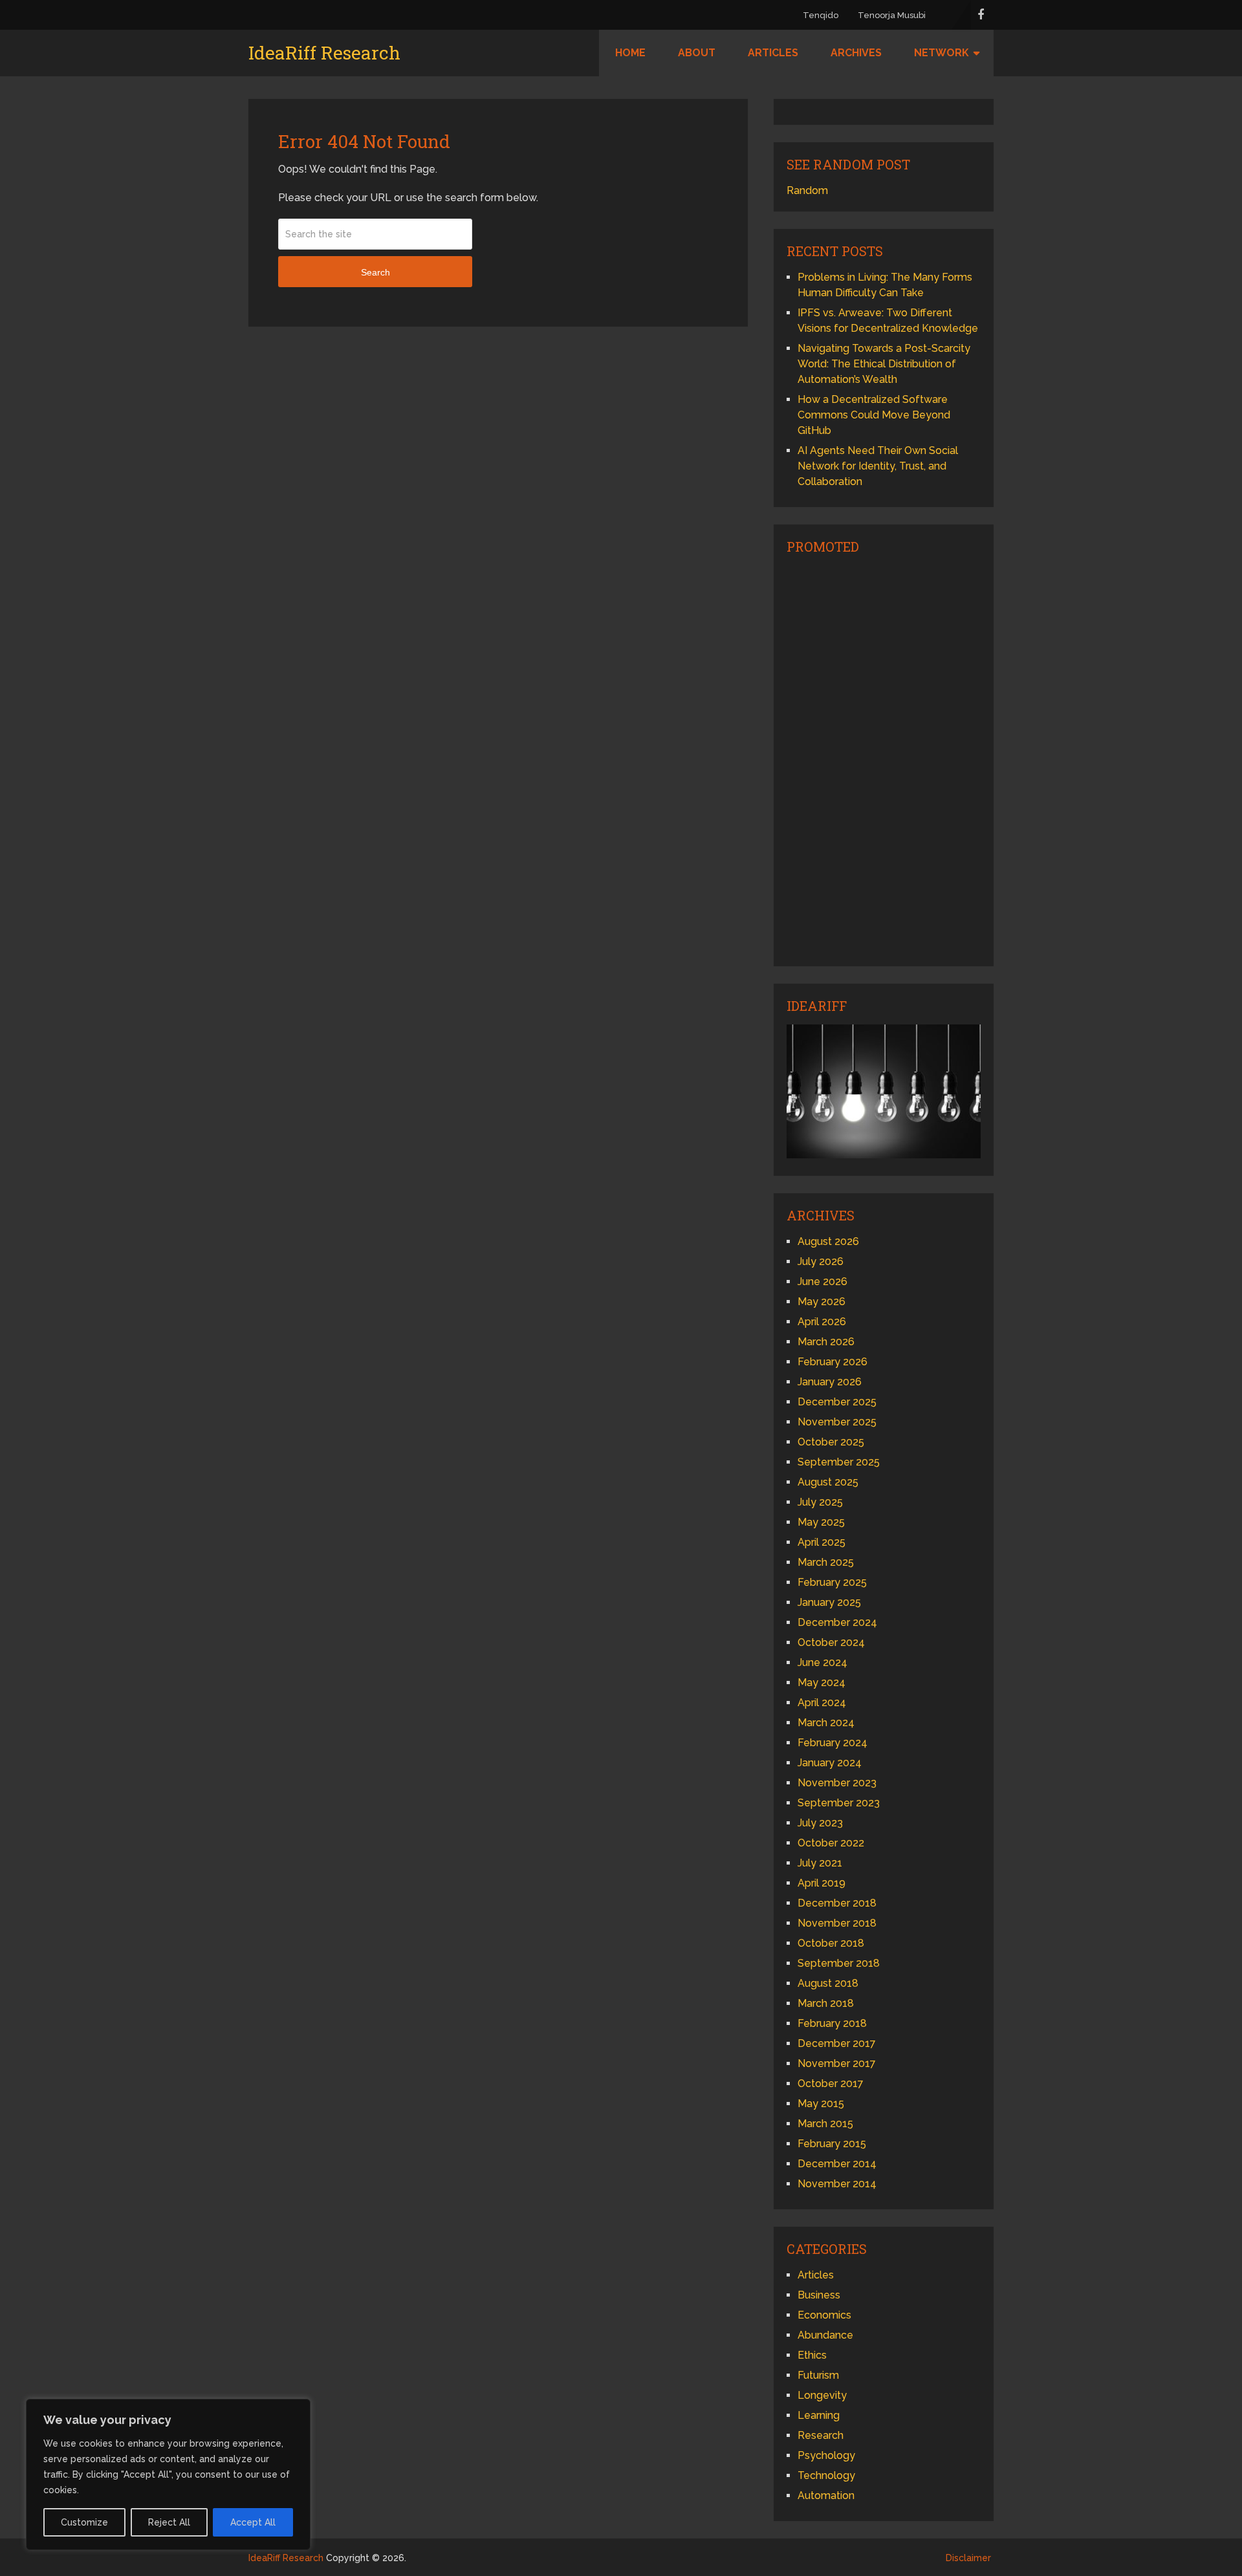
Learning (819, 2415)
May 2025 (821, 1522)
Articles (773, 53)
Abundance (825, 2335)
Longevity (822, 2395)
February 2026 (833, 1362)
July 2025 (820, 1502)
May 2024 (822, 1683)
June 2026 (823, 1282)
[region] (168, 2474)
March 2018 (826, 2003)
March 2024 (826, 1723)
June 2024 (823, 1662)
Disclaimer (968, 2558)
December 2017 (837, 2043)
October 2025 (831, 1442)
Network (942, 53)
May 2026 (822, 1302)
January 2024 (830, 1763)
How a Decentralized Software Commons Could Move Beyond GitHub (874, 415)
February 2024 (833, 1743)
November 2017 (837, 2063)
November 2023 (837, 1783)
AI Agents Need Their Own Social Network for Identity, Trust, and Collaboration (878, 466)
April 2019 (822, 1883)
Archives (856, 53)
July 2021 (820, 1863)
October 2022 (831, 1843)
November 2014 (837, 2184)
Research (821, 2435)
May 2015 (821, 2104)
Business (819, 2295)
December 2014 (837, 2164)
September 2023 (839, 1803)
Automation (826, 2495)
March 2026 (826, 1342)
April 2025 (822, 1542)
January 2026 (830, 1382)
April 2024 (822, 1703)
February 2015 (832, 2144)
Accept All (253, 2522)
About (697, 53)
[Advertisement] (884, 759)
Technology (826, 2475)
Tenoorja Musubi (892, 15)
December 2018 (837, 1903)
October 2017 (831, 2084)
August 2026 (828, 1241)
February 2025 (832, 1582)
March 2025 (826, 1562)
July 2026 (821, 1261)
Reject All (169, 2522)
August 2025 (828, 1482)
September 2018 (839, 1963)
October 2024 (831, 1642)
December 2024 (837, 1622)
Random (807, 190)
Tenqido (821, 15)
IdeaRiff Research (324, 53)
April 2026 (822, 1322)
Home (630, 53)
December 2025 (837, 1402)
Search (376, 272)
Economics (824, 2315)
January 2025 (829, 1602)
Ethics (812, 2355)
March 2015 (825, 2124)
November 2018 (837, 1923)
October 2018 (831, 1943)
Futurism (818, 2375)
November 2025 (837, 1422)
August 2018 (828, 1983)
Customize (84, 2522)
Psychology (826, 2455)
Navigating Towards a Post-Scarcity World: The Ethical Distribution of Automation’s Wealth (884, 364)
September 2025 (839, 1462)
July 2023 (820, 1823)
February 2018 (832, 2023)
